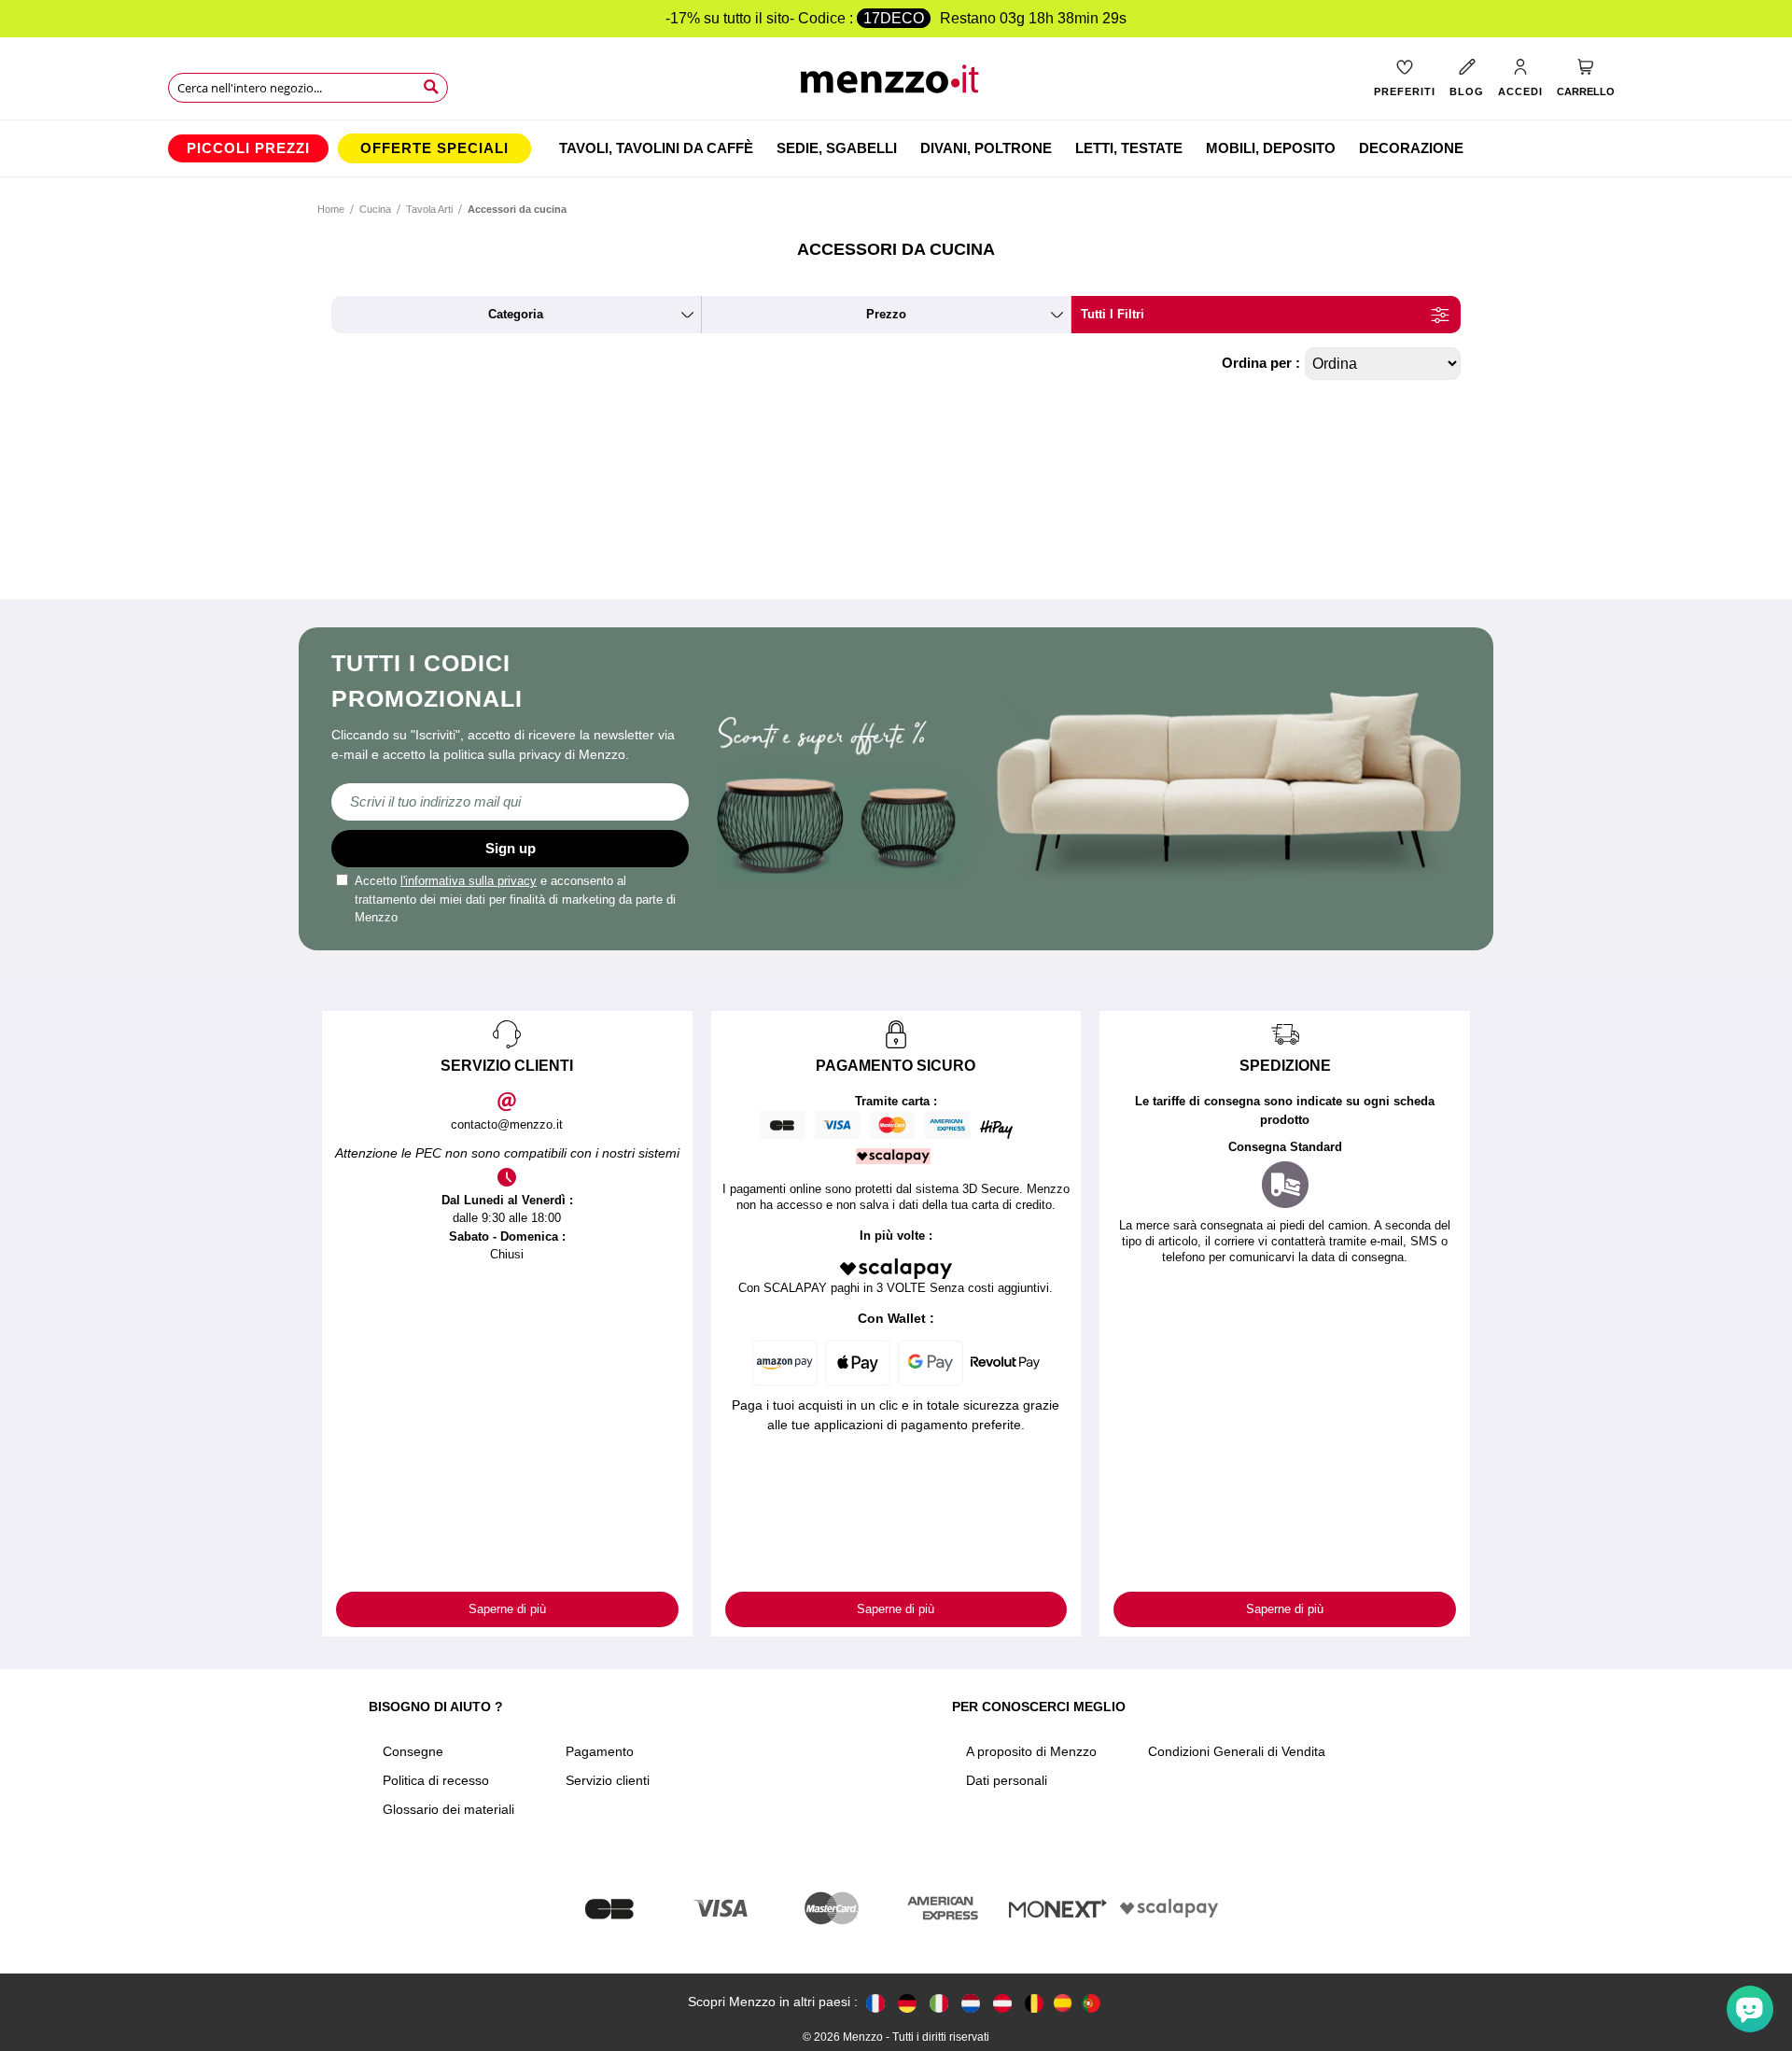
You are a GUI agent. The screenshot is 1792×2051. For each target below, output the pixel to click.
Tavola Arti (429, 209)
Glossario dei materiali (448, 1809)
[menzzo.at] (1002, 2002)
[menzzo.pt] (1091, 2002)
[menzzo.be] (1034, 2002)
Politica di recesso (436, 1780)
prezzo (886, 314)
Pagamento (600, 1751)
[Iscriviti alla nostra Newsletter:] (510, 802)
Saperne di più (507, 1609)
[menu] (896, 148)
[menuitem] (248, 148)
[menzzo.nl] (971, 2002)
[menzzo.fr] (875, 2002)
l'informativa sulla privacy (469, 881)
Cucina (375, 209)
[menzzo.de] (907, 2002)
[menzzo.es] (1063, 2003)
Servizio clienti (608, 1780)
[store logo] (896, 84)
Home (331, 209)
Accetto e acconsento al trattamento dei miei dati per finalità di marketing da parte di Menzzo (515, 899)
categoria (516, 314)
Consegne (413, 1751)
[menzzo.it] (939, 2002)
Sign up (511, 848)
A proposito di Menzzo (1031, 1751)
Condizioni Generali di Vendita (1237, 1751)
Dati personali (1007, 1780)
